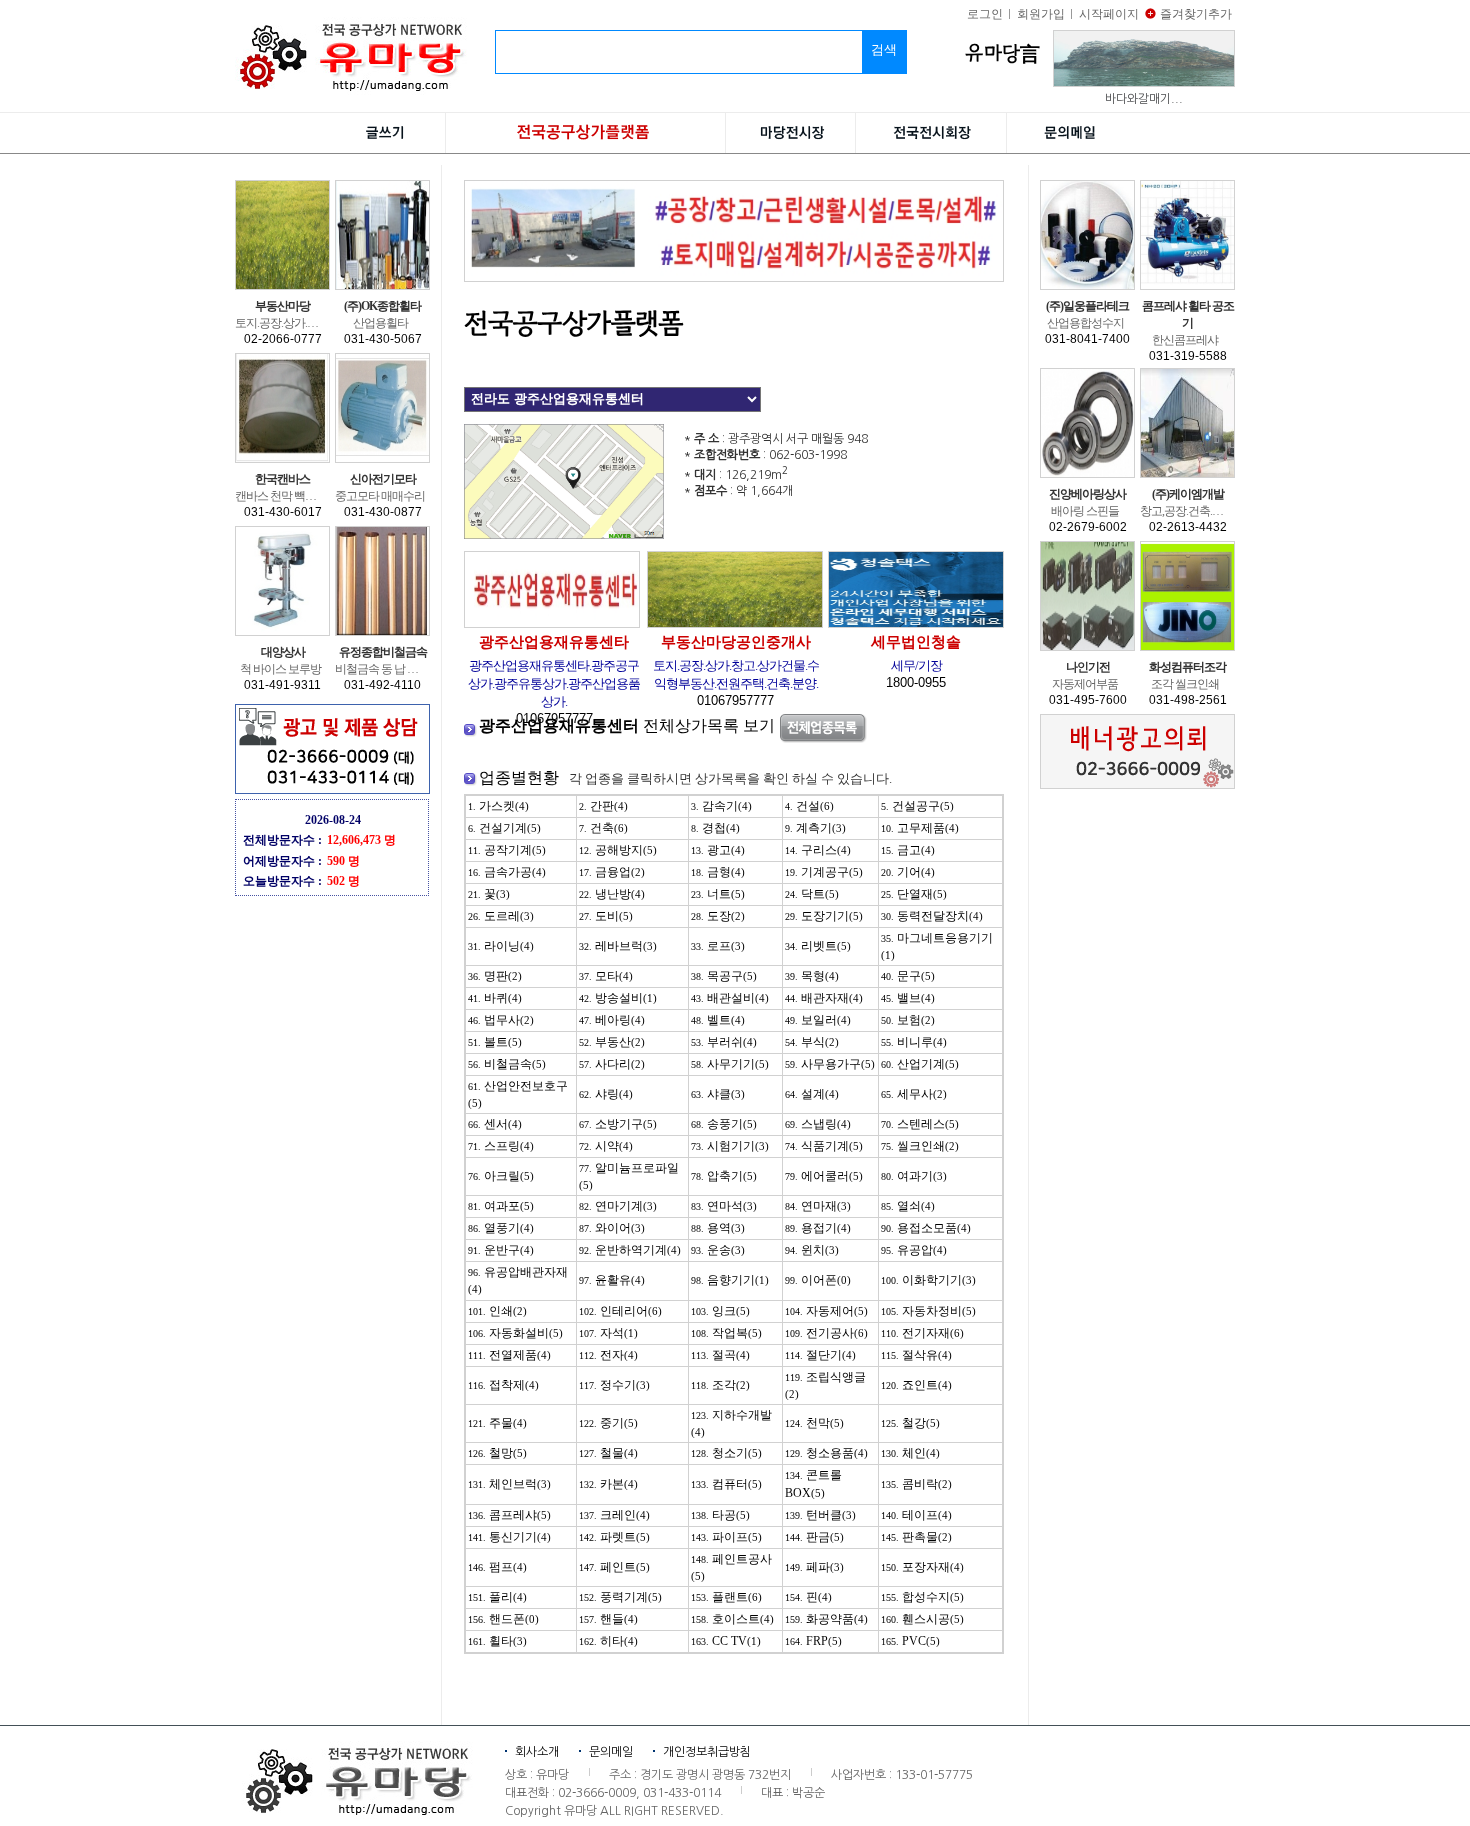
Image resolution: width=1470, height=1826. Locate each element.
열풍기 (501, 1228)
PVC (910, 1641)
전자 (608, 1355)
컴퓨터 (726, 1484)
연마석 (724, 1206)
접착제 (503, 1385)
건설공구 (917, 806)
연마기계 (618, 1206)
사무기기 (730, 1064)
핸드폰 (503, 1619)
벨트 (718, 1020)
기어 (908, 872)
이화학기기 (928, 1280)
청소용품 (826, 1453)
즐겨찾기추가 (1196, 14)
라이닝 (501, 946)
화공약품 (826, 1619)
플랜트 (726, 1597)
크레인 (614, 1515)
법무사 (501, 1020)
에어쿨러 (824, 1176)
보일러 (818, 1020)
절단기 (820, 1355)
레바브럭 (618, 946)
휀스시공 (922, 1619)
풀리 (497, 1597)
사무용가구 (830, 1064)
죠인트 (916, 1385)
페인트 (614, 1567)
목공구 (724, 976)
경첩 (715, 828)
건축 (603, 828)
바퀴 (495, 998)
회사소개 (537, 1752)
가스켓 (498, 806)
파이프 (726, 1537)
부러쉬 (724, 1042)
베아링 (612, 1020)
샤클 (718, 1094)
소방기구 (618, 1124)
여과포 (501, 1206)
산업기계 (920, 1064)
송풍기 (724, 1124)
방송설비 (618, 998)
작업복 (726, 1333)
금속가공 (507, 872)
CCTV (726, 1641)
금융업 (612, 872)
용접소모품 (926, 1228)
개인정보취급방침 (707, 1752)
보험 (908, 1020)
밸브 (908, 998)
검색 (884, 49)
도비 (606, 916)
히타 (608, 1641)
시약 (606, 1146)
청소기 (726, 1453)
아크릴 (501, 1176)
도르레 (501, 916)
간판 (603, 806)
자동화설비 (515, 1333)
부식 (812, 1042)
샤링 (606, 1094)
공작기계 (507, 850)
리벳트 (818, 946)
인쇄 (497, 1311)
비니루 (914, 1042)
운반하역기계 (630, 1250)
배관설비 (730, 998)
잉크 (720, 1311)
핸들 (608, 1619)
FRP (813, 1641)
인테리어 (620, 1311)
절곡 (720, 1355)
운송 (718, 1250)
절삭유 (916, 1355)
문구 (908, 976)
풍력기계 (620, 1597)
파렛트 (614, 1537)
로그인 (985, 14)
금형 (718, 872)
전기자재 (922, 1333)
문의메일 (611, 1752)
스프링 (501, 1146)
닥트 (812, 894)
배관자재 (824, 998)
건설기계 (504, 828)
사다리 (612, 1064)
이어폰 (818, 1280)
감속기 (721, 806)
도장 (718, 916)
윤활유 (612, 1280)
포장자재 (922, 1567)
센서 (495, 1124)
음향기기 (730, 1280)
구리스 (818, 850)
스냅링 (818, 1124)
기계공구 (824, 872)
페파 (814, 1567)
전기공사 (826, 1333)
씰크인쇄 (920, 1146)
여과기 (914, 1176)
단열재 (914, 894)
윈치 (812, 1250)
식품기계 (824, 1146)
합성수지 (922, 1597)
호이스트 (732, 1619)
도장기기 (824, 916)
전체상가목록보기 (629, 725)
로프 (718, 946)
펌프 (497, 1567)
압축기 (724, 1176)
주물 (497, 1423)
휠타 (497, 1641)
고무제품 (920, 828)
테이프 (916, 1515)
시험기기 (730, 1146)
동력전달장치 (932, 916)
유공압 (914, 1250)
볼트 (495, 1042)
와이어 (612, 1228)
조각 (720, 1385)
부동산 (612, 1042)
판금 (814, 1537)
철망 (497, 1453)
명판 (495, 976)
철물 (608, 1453)
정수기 (614, 1385)
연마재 (818, 1206)
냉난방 (612, 894)
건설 (809, 806)
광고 (718, 850)
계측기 (815, 828)
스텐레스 (920, 1124)
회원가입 (1041, 14)
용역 (718, 1228)
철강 (910, 1423)
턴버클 (820, 1515)
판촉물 (916, 1537)
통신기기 (509, 1537)
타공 (720, 1515)
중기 (608, 1423)
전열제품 (509, 1355)
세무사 (914, 1094)
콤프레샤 (509, 1515)
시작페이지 (1109, 14)
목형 (812, 976)
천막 (814, 1423)
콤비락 (916, 1484)
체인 (910, 1453)
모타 (606, 976)
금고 (908, 850)
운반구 (501, 1250)
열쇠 (908, 1206)
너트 (718, 894)
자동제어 (826, 1311)
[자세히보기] (564, 433)
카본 (608, 1484)
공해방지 (618, 850)
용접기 (818, 1228)
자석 (608, 1333)
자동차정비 (928, 1311)
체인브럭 (509, 1484)
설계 (812, 1094)
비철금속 (507, 1064)
